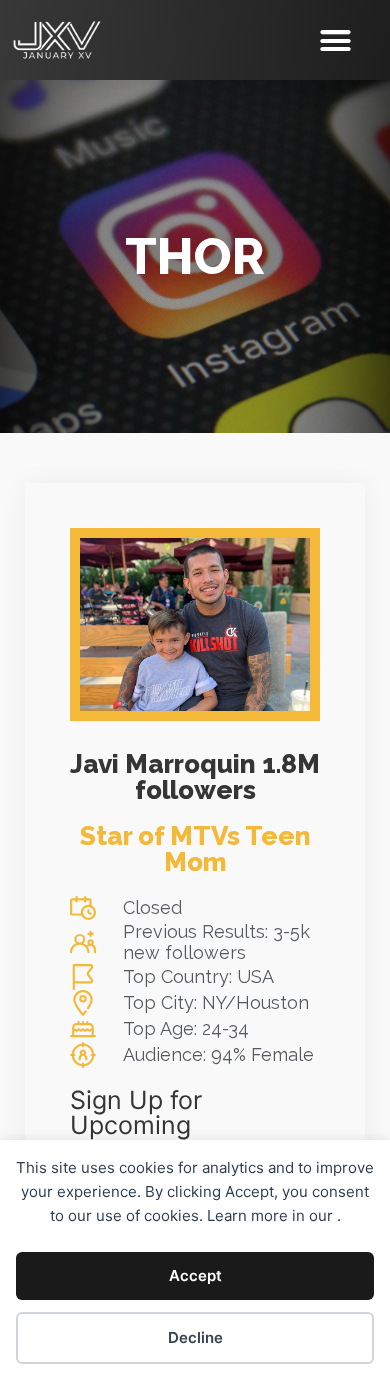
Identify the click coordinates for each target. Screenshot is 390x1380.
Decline (195, 1337)
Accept (195, 1275)
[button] (336, 40)
